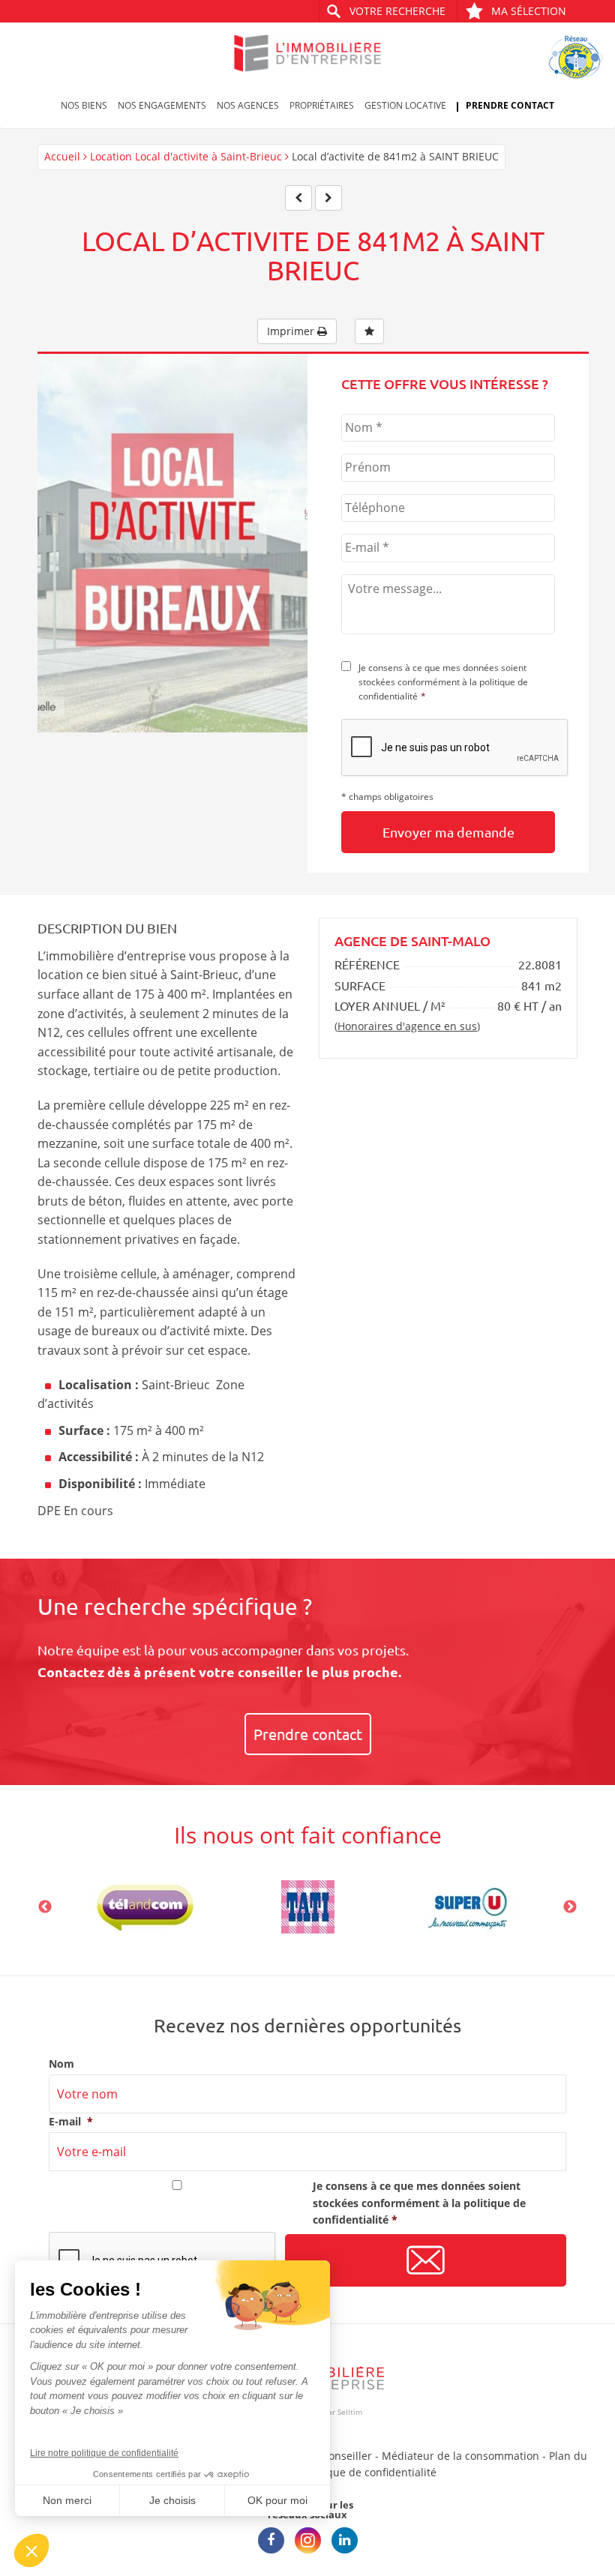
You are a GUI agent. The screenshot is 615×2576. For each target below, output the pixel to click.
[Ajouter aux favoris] (369, 331)
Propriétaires (322, 105)
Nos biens (84, 105)
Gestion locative (405, 105)
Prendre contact (510, 105)
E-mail (71, 2122)
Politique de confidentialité (369, 2472)
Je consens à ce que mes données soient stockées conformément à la (443, 682)
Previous (45, 1907)
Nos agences (248, 105)
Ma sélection (529, 11)
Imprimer (292, 331)
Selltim (350, 2412)
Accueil (62, 156)
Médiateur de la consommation (460, 2456)
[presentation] (455, 748)
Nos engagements (162, 105)
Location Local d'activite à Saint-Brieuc (186, 156)
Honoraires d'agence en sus (407, 1026)
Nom (61, 2064)
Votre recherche (397, 11)
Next (570, 1907)
